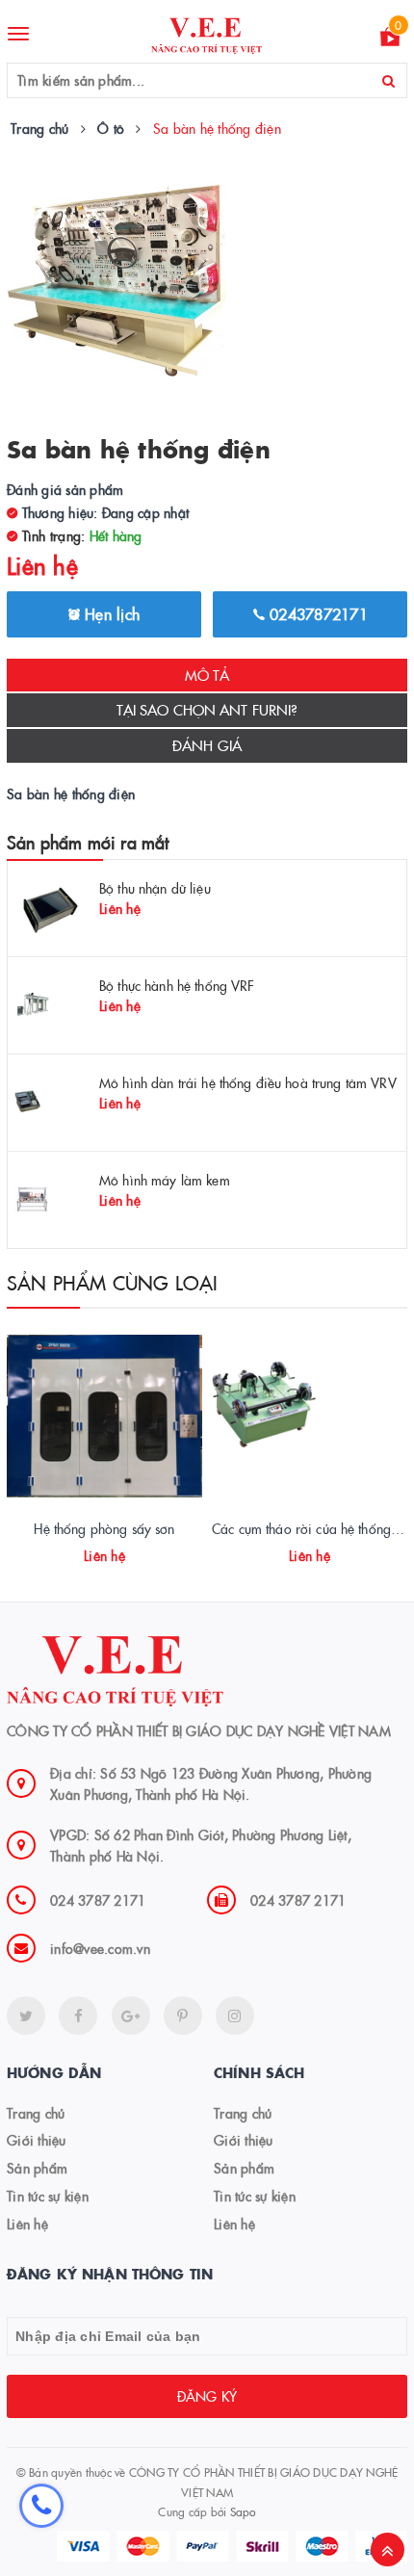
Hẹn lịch (110, 613)
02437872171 (316, 613)
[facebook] (78, 2016)
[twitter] (26, 2016)
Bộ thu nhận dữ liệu (155, 888)
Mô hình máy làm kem (165, 1180)
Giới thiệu (37, 2140)
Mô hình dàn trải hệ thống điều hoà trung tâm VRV (248, 1082)
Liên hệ (27, 2224)
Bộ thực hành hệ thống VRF (177, 985)
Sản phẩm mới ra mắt (88, 842)
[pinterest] (235, 2016)
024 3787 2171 (98, 1900)
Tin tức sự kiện (48, 2196)
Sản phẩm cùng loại (113, 1282)
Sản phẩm (37, 2168)
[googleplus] (131, 2016)
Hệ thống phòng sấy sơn (104, 1528)
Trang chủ (36, 2113)
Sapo (243, 2511)
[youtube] (183, 2016)
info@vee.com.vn (100, 1948)
